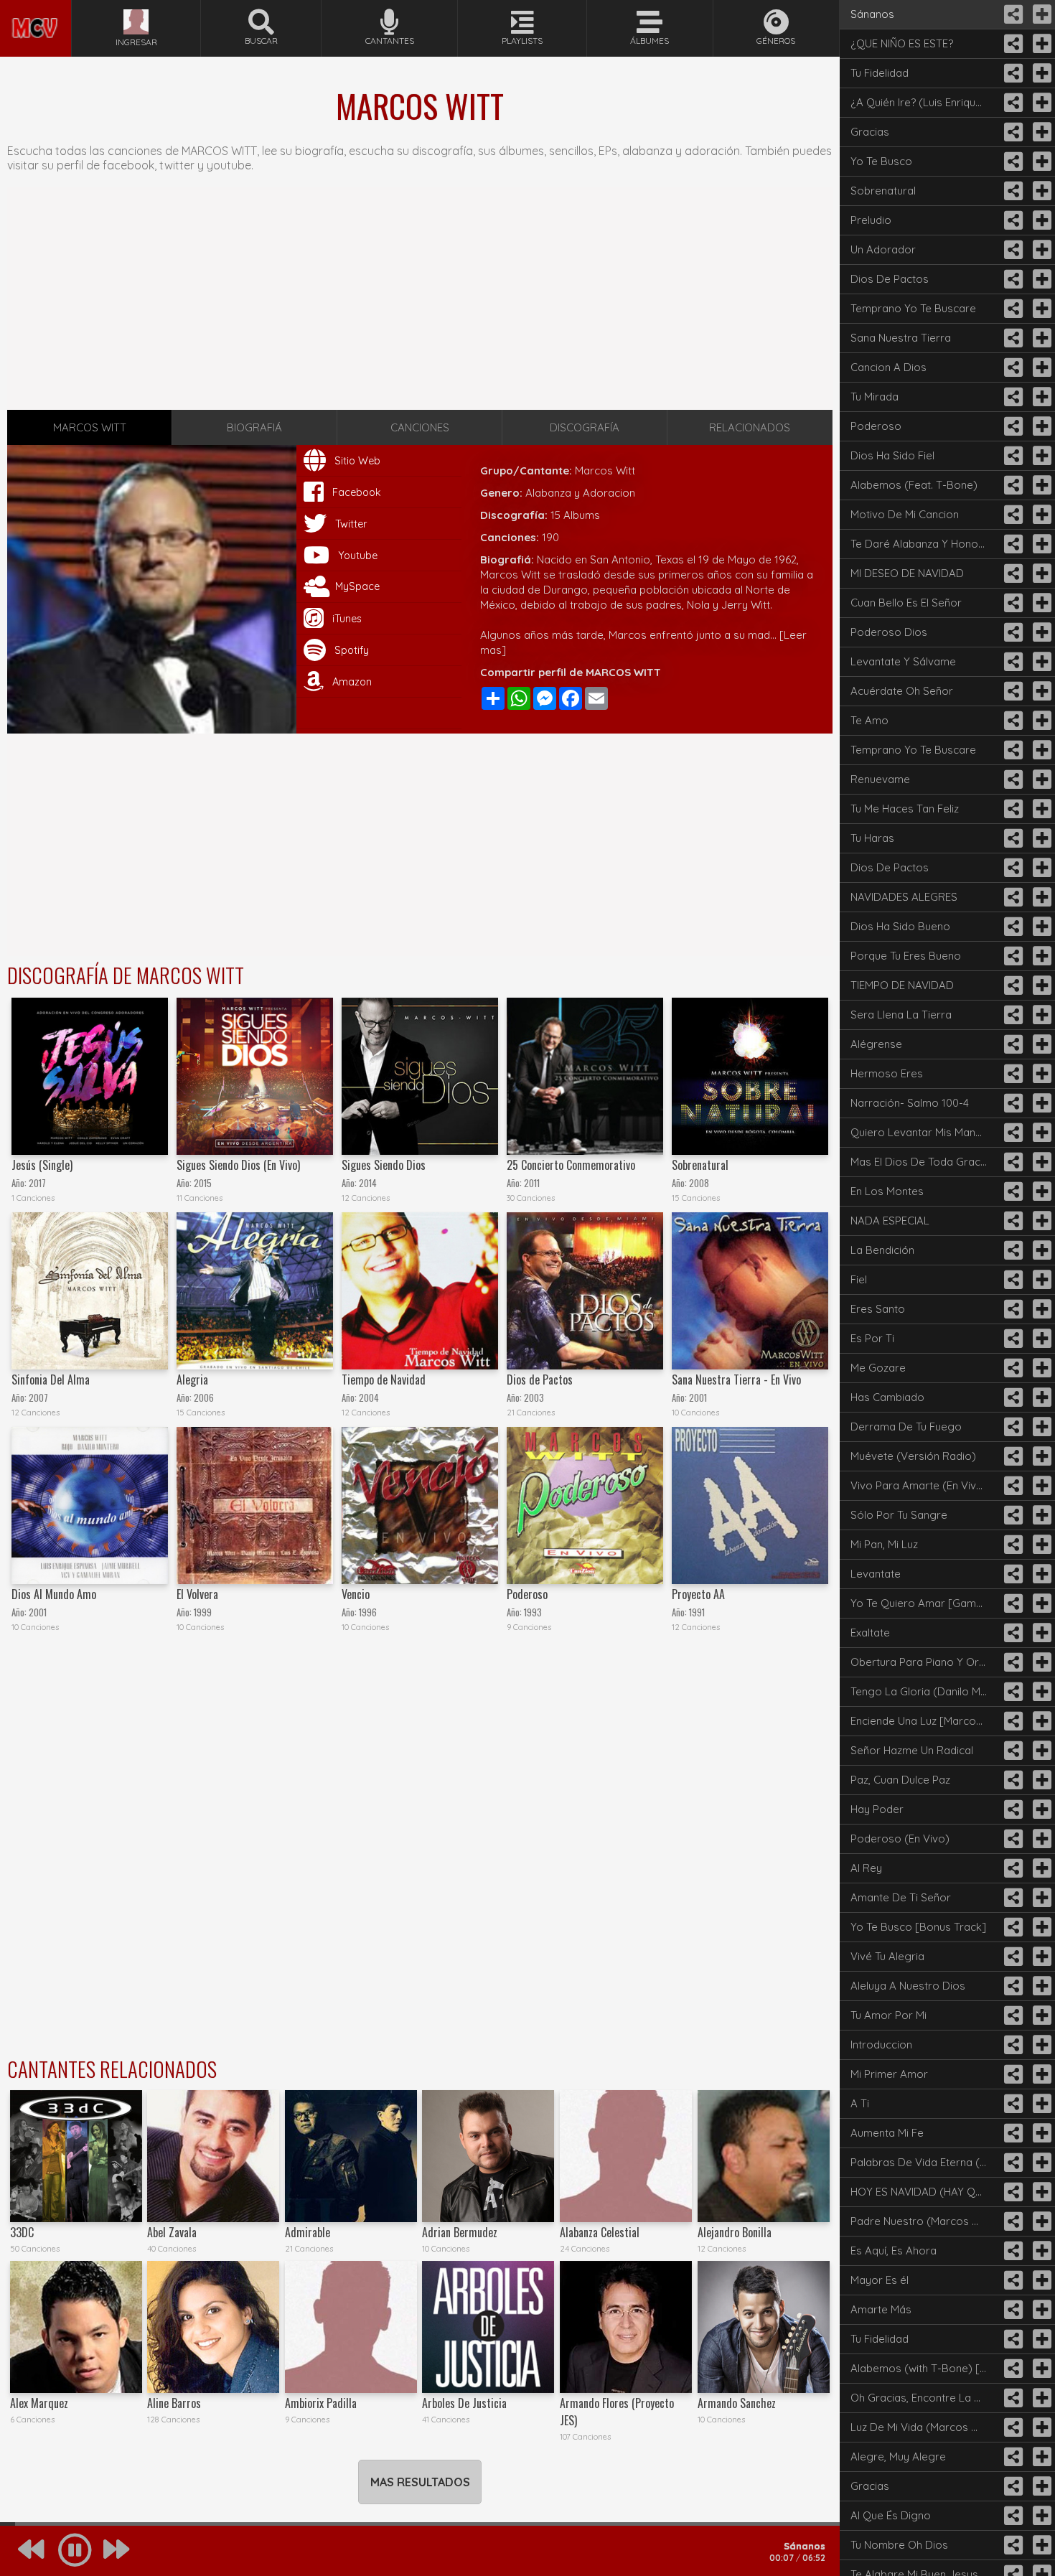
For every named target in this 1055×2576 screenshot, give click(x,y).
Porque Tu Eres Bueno (906, 956)
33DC (22, 2232)
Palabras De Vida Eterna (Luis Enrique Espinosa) (924, 2162)
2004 (369, 1398)
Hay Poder (877, 1809)
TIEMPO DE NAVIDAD (902, 985)
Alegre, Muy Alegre (898, 2456)
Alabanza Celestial (600, 2232)
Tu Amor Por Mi (888, 2015)
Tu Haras (872, 838)
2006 (204, 1398)
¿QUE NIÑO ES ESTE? (902, 43)
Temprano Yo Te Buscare (913, 308)
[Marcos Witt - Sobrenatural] (750, 1076)
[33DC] (76, 2156)
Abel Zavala (172, 2232)
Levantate (876, 1574)
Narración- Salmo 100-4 (910, 1103)
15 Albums (575, 515)
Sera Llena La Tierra (901, 1015)
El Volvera (197, 1594)
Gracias (870, 132)
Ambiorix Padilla (321, 2403)
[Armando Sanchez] (764, 2327)
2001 (698, 1398)
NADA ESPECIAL (890, 1221)
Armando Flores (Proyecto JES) (617, 2412)
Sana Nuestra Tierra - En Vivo (736, 1380)
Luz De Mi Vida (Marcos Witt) (923, 2427)
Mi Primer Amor (889, 2074)
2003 (534, 1398)
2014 (368, 1183)
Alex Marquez (39, 2403)
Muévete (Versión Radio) (913, 1456)
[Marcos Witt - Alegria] (255, 1291)
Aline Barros (174, 2403)
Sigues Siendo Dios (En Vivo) (238, 1165)
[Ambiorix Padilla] (351, 2327)
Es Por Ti (872, 1338)
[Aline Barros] (213, 2327)
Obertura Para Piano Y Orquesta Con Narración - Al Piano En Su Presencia (924, 1662)
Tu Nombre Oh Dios (899, 2545)
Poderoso (527, 1594)
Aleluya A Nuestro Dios (908, 1986)
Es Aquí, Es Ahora (894, 2251)
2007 (38, 1398)
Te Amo (869, 720)
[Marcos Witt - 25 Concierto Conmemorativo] (585, 1076)
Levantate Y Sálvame (903, 661)
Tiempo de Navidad (384, 1380)
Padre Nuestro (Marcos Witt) (923, 2221)
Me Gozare (878, 1368)
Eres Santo (878, 1309)
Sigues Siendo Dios (384, 1165)
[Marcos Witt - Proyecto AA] (750, 1505)
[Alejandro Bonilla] (764, 2156)
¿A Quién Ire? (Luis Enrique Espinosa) (924, 102)
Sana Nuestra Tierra (901, 338)
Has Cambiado (887, 1397)
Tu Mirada (875, 397)
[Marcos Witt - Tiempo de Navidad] (420, 1291)
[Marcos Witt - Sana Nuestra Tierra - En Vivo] (750, 1291)
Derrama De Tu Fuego (906, 1427)
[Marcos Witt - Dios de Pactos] (585, 1291)
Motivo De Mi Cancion (905, 514)
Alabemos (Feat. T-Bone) (914, 485)
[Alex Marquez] (76, 2327)
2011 (532, 1183)
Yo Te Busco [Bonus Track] (918, 1927)
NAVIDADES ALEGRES (904, 897)
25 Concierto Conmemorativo (571, 1165)
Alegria (192, 1380)
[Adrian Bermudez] (488, 2156)
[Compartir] (1012, 14)
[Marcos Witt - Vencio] (420, 1505)
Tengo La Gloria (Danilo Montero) (924, 1691)
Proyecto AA (698, 1594)
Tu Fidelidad (880, 73)
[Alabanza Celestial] (626, 2156)
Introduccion (881, 2045)
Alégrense (876, 1044)
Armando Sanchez (737, 2403)
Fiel (859, 1279)
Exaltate (870, 1633)
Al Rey (866, 1868)
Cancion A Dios (888, 367)
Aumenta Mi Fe (887, 2133)
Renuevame (880, 779)
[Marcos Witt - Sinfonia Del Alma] (90, 1291)
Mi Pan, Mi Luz (884, 1544)
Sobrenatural (700, 1165)
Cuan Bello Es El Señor (906, 603)
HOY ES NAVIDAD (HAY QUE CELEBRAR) (924, 2192)
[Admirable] (351, 2156)
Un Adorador (883, 249)
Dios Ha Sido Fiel (892, 455)
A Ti (860, 2103)
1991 (697, 1612)
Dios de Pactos (540, 1380)
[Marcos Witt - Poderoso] (585, 1505)
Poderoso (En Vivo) (900, 1839)
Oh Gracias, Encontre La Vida (923, 2398)
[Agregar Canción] (1041, 14)
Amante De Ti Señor (901, 1897)
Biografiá (254, 427)
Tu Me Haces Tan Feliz (905, 809)
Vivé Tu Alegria (887, 1956)
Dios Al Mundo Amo (54, 1594)
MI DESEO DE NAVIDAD (907, 573)
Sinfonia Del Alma (51, 1380)
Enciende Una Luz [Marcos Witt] (924, 1721)
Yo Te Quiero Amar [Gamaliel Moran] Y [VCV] (924, 1603)
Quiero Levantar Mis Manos (919, 1132)
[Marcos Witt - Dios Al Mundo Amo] (90, 1505)
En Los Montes (887, 1191)
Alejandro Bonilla (735, 2232)
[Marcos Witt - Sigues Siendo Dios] (420, 1076)
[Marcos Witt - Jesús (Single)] (90, 1076)
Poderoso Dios (889, 632)
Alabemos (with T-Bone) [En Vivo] (924, 2368)
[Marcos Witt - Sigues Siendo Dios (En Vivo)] (255, 1076)
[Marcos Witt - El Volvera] (255, 1505)
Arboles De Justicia (464, 2403)
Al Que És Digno (891, 2515)
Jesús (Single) (42, 1165)
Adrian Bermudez (460, 2232)
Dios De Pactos (890, 279)
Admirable (308, 2232)
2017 (37, 1183)
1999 (203, 1612)
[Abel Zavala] (213, 2156)
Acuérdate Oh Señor (902, 691)
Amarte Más (881, 2309)
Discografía (585, 427)
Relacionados (750, 427)
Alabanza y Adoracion (580, 493)
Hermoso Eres (887, 1073)
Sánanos (872, 14)
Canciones (420, 427)
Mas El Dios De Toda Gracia (920, 1162)
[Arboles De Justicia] (488, 2327)
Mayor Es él (880, 2280)
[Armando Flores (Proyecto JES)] (626, 2327)
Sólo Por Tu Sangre (899, 1515)
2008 (699, 1183)
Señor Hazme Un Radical (912, 1750)
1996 (368, 1612)
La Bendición (882, 1250)
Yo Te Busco (881, 161)
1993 (533, 1612)
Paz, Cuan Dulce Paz (900, 1780)
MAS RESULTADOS (420, 2482)
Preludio (871, 220)
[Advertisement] (420, 299)
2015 (203, 1183)
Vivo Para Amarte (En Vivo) (919, 1485)
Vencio (356, 1594)
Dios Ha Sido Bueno (900, 926)
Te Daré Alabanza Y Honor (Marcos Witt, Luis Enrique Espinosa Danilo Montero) (924, 544)
